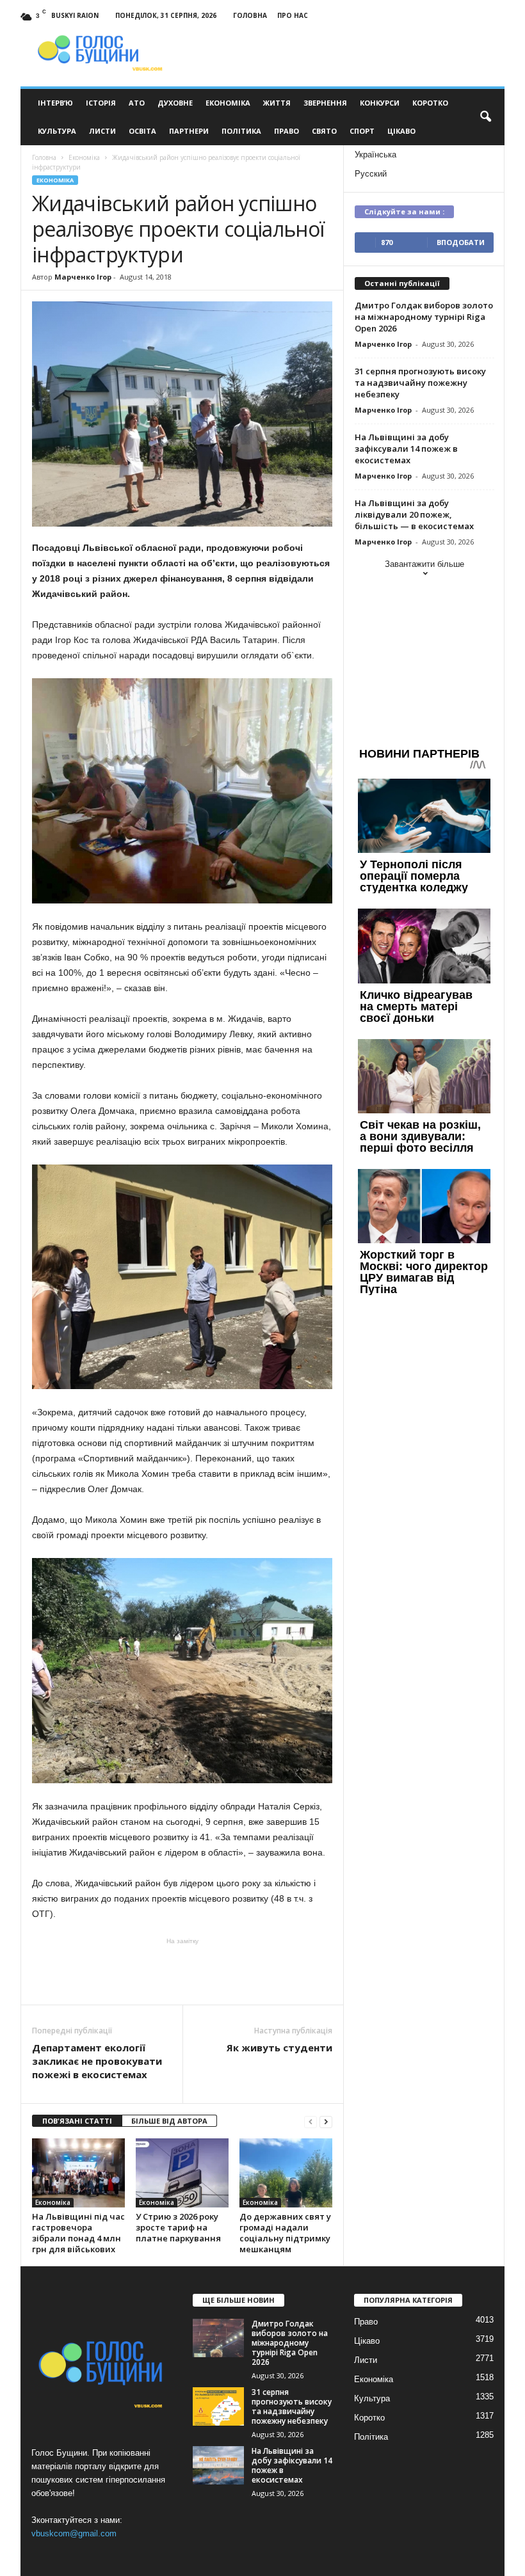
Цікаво (401, 131)
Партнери (189, 131)
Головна (250, 15)
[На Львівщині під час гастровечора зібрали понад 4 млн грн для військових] (78, 2173)
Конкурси (380, 103)
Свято (324, 131)
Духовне (175, 103)
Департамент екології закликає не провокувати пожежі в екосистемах (97, 2061)
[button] (485, 117)
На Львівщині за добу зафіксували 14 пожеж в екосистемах (406, 449)
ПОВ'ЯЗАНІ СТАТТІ (77, 2121)
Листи (102, 131)
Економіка (228, 103)
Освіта (142, 131)
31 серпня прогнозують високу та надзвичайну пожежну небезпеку (420, 383)
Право (287, 131)
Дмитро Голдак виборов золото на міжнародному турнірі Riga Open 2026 (424, 317)
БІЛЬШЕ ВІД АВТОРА (169, 2121)
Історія (101, 103)
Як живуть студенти (279, 2047)
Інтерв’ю (55, 103)
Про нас (293, 15)
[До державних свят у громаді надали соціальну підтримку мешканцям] (286, 2173)
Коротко (430, 103)
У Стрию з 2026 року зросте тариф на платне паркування (178, 2227)
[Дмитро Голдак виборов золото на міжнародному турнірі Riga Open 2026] (218, 2338)
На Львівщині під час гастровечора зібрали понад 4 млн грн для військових (78, 2233)
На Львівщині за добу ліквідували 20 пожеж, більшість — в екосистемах (414, 514)
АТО (137, 103)
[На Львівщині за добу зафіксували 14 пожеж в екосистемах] (218, 2465)
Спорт (362, 131)
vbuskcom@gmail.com (74, 2533)
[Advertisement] (182, 1971)
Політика (241, 131)
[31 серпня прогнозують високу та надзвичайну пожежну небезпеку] (218, 2406)
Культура (57, 131)
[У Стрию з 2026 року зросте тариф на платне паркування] (182, 2173)
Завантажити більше (424, 564)
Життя (277, 103)
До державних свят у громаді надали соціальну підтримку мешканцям (285, 2233)
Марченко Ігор (83, 277)
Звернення (325, 103)
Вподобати (461, 242)
